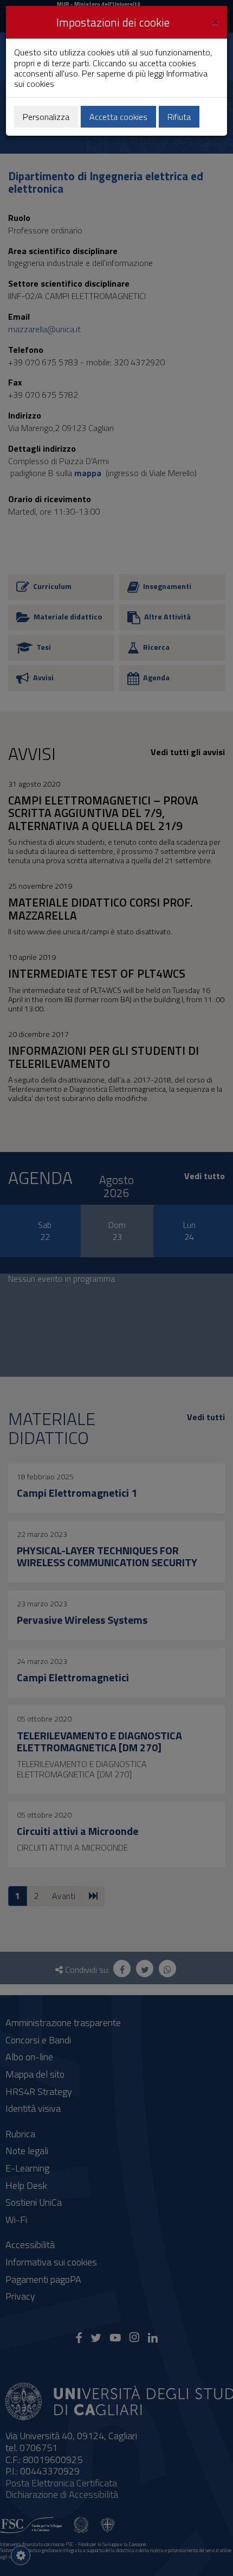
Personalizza (46, 117)
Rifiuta (179, 117)
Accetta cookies (118, 117)
